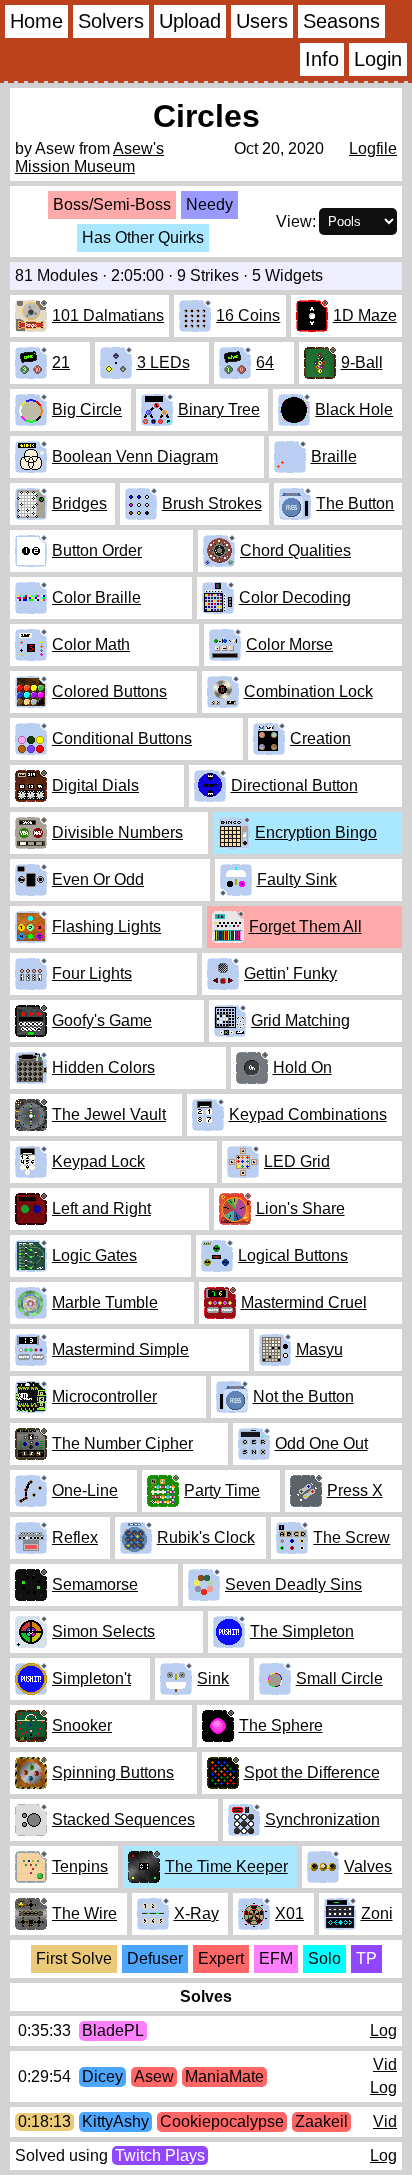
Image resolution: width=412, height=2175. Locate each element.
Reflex (75, 1537)
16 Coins (248, 315)
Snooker (82, 1725)
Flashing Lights (106, 926)
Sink (213, 1678)
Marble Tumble (105, 1302)
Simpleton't (91, 1678)
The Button (355, 503)
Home (36, 21)
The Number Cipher (122, 1443)
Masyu (319, 1349)
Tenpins (80, 1866)
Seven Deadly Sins (293, 1584)
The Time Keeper (226, 1866)
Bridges (79, 503)
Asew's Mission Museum (89, 157)
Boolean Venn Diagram (135, 456)
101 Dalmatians (108, 315)
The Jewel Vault (109, 1114)
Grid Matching (300, 1020)
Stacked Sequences (123, 1819)
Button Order (97, 550)
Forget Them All (305, 926)
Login (378, 59)
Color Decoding (295, 597)
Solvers (111, 21)
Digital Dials (95, 785)
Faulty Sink (297, 879)
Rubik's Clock (206, 1537)
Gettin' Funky (290, 973)
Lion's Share (300, 1208)
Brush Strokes (212, 503)
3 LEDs (163, 362)
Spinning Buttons (113, 1772)
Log (383, 2030)
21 (61, 362)
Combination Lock (308, 691)
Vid (385, 2064)
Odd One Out (321, 1443)
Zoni (377, 1913)
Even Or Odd (98, 879)
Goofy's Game (102, 1020)
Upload (190, 21)
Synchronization (322, 1819)
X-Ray (196, 1913)
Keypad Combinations (308, 1114)
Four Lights (92, 973)
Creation (320, 738)
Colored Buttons (109, 691)
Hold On (302, 1067)
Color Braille (96, 597)
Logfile (373, 148)
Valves (368, 1866)
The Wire (84, 1913)
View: (296, 221)
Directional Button (294, 785)
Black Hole (354, 409)
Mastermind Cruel (304, 1302)
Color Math (91, 644)
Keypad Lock (98, 1161)
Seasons (341, 21)
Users (262, 21)
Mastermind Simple (120, 1349)
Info (322, 59)
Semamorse (95, 1584)
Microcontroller (104, 1396)
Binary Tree (219, 409)
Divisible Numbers (117, 832)
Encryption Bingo (316, 832)
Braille (334, 456)
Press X (355, 1490)
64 (265, 362)
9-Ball (362, 362)
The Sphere (281, 1725)
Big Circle (87, 409)
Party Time (222, 1490)
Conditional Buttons (122, 738)
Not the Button (303, 1396)
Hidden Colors (103, 1067)
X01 (289, 1913)
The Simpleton (302, 1631)
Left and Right (101, 1208)
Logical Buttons (293, 1255)
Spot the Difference (312, 1772)
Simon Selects (103, 1631)
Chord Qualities (295, 550)
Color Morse (289, 644)
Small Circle (339, 1678)
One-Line (85, 1490)
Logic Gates (94, 1255)
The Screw (351, 1537)
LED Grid (297, 1161)
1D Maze (365, 315)
